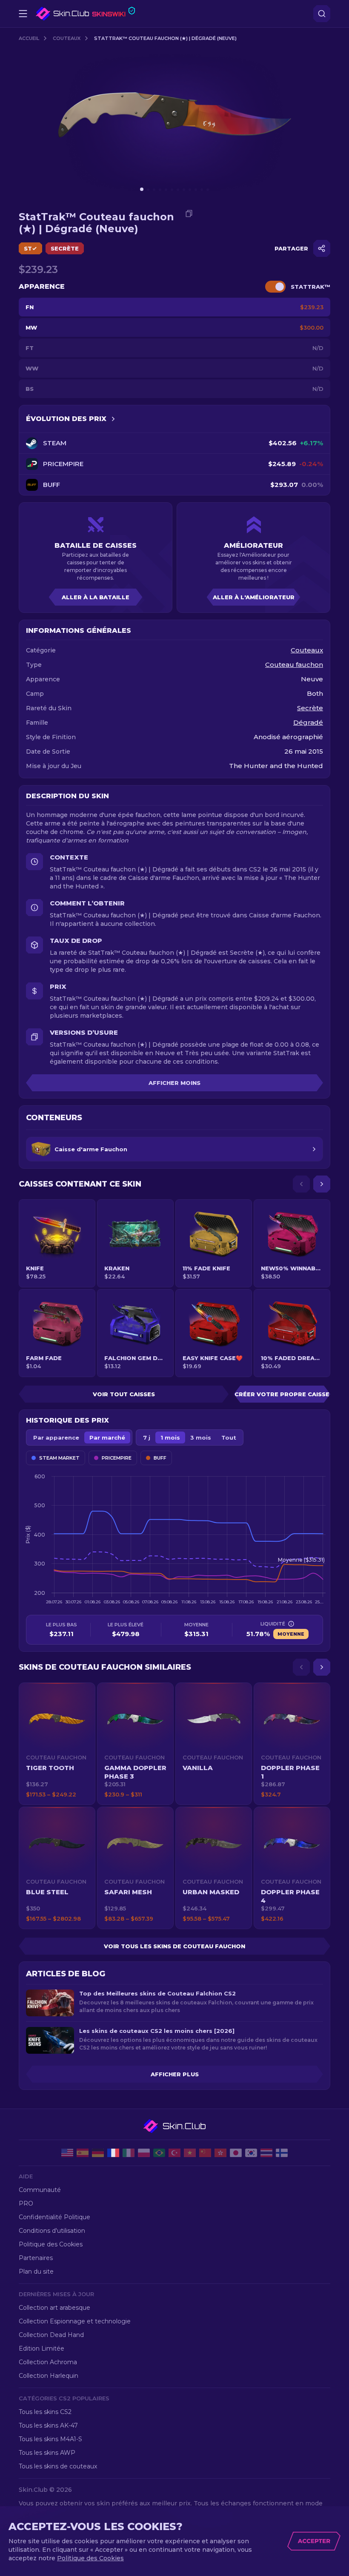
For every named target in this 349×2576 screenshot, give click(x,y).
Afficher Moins (174, 1083)
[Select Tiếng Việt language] (190, 2153)
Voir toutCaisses (124, 1394)
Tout (229, 1437)
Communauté (40, 2190)
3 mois (201, 1437)
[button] (57, 1744)
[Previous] (301, 1184)
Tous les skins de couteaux (58, 2466)
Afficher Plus (175, 2074)
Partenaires (36, 2258)
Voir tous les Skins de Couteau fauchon (174, 1946)
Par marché (107, 1437)
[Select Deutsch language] (98, 2153)
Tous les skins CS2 (45, 2412)
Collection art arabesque (54, 2308)
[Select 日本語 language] (236, 2153)
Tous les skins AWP (47, 2453)
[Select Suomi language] (282, 2153)
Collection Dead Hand (51, 2335)
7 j (147, 1437)
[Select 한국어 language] (251, 2153)
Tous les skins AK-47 (48, 2425)
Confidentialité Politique (54, 2217)
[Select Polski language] (144, 2153)
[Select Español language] (83, 2153)
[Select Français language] (113, 2153)
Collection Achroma (48, 2362)
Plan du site (36, 2271)
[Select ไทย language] (266, 2153)
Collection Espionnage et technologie (75, 2321)
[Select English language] (67, 2153)
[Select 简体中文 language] (205, 2153)
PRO (26, 2203)
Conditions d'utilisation (52, 2231)
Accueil (29, 38)
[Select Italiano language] (129, 2153)
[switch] (275, 287)
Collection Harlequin (49, 2376)
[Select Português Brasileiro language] (159, 2153)
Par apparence (56, 1437)
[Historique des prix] (113, 419)
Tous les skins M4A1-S (50, 2439)
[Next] (322, 1184)
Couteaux (67, 38)
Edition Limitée (41, 2348)
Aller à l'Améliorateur (254, 597)
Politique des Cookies (51, 2244)
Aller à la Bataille (96, 597)
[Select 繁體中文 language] (220, 2153)
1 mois (170, 1437)
